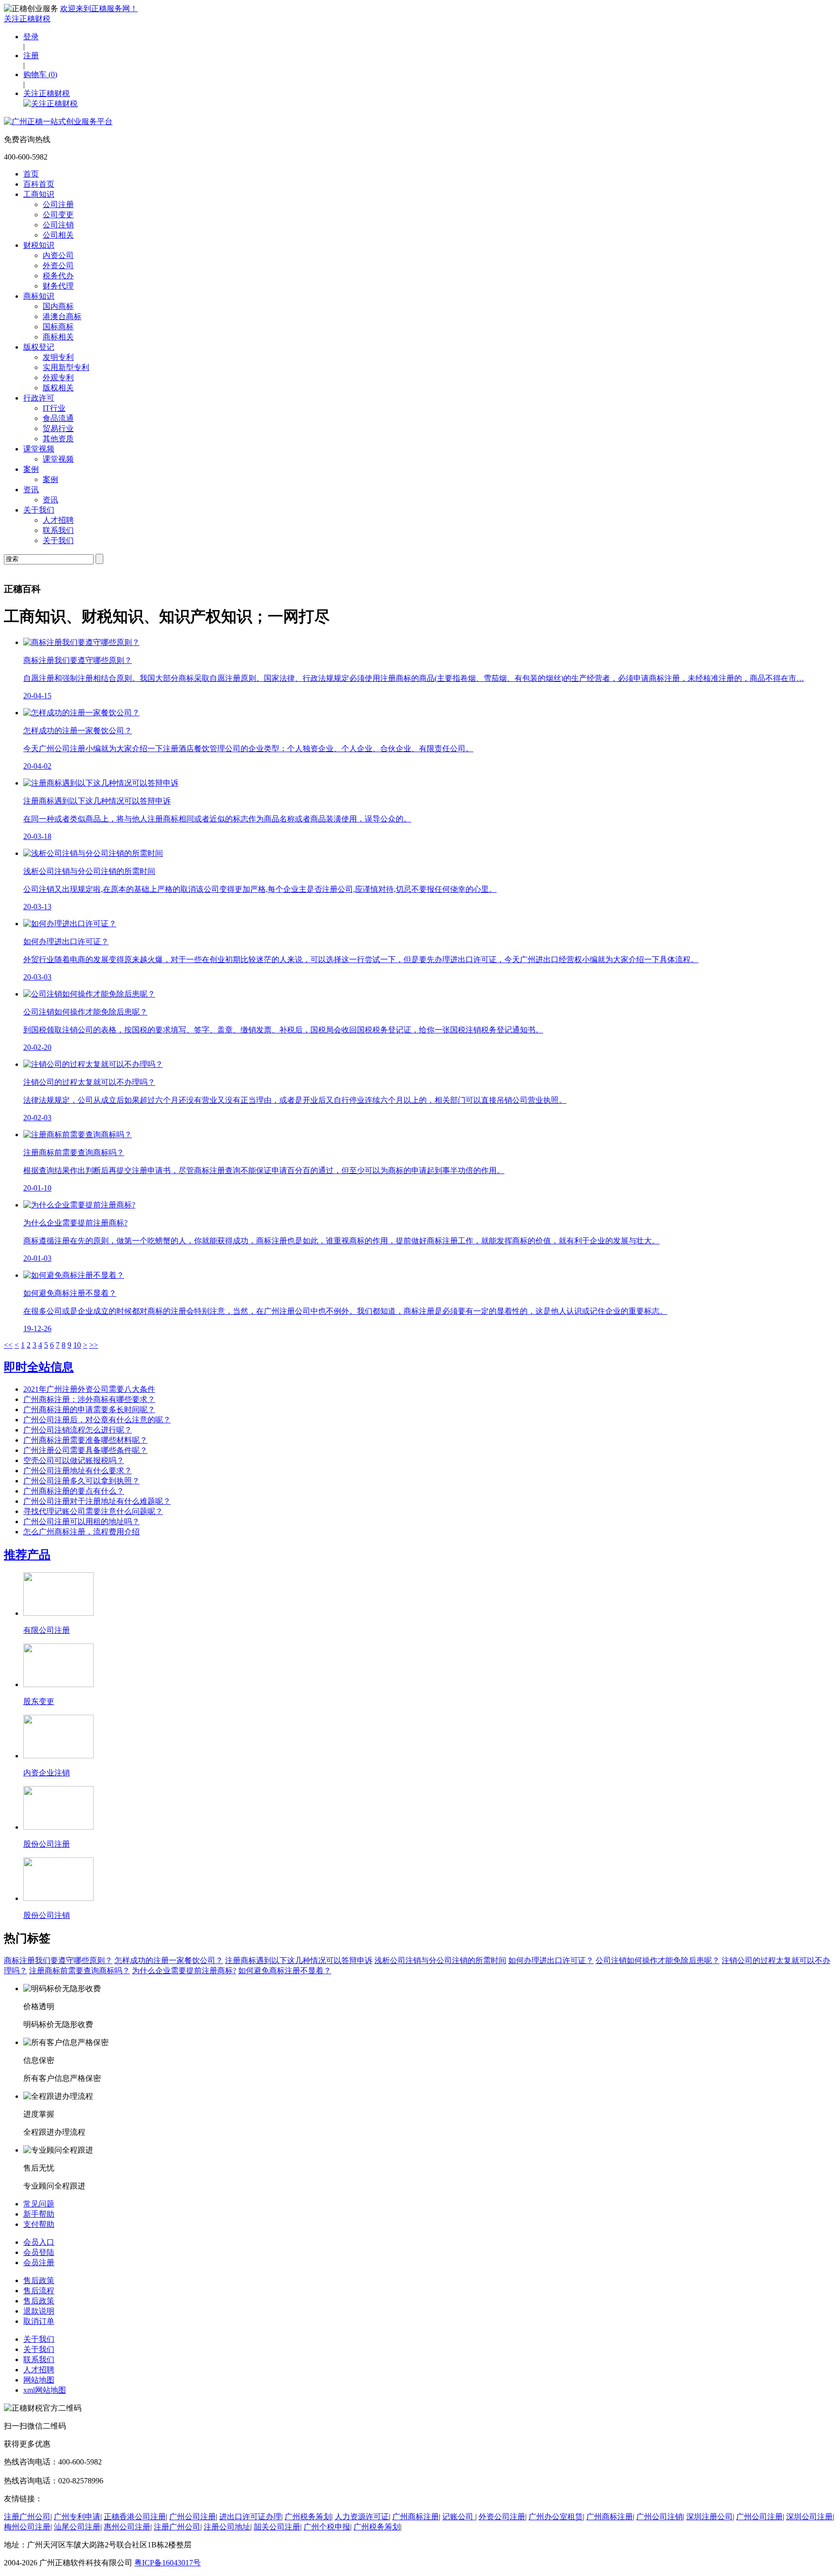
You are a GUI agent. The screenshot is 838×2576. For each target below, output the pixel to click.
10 (77, 1345)
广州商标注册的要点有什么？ (74, 1491)
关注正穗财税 (27, 19)
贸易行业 (58, 428)
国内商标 (58, 306)
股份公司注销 (47, 1915)
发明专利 (58, 357)
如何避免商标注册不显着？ (285, 1971)
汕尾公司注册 (77, 2527)
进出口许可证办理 (250, 2517)
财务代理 (58, 286)
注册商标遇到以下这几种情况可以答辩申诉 (299, 1960)
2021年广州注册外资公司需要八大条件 (89, 1389)
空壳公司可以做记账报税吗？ (74, 1460)
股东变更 (39, 1701)
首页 (31, 174)
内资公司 (58, 255)
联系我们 (58, 530)
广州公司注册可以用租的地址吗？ (81, 1521)
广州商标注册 (416, 2517)
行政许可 (39, 398)
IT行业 (54, 408)
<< (8, 1345)
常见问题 (39, 2204)
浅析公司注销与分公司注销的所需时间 (440, 1960)
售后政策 (39, 2280)
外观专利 (58, 378)
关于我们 (39, 510)
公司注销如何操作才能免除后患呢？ (658, 1960)
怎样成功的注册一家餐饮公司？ (169, 1960)
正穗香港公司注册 (135, 2517)
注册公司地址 (227, 2527)
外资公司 (58, 266)
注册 (31, 56)
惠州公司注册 (127, 2527)
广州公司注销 (660, 2517)
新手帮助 (39, 2214)
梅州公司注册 (27, 2527)
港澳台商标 (62, 316)
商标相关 (58, 337)
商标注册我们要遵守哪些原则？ (58, 1960)
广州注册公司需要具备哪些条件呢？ (85, 1450)
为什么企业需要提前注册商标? (184, 1971)
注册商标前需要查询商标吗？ (80, 1971)
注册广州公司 (27, 2517)
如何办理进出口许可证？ (551, 1960)
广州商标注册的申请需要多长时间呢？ (89, 1409)
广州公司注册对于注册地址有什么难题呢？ (97, 1501)
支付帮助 (39, 2224)
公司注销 (58, 225)
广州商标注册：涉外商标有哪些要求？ (89, 1399)
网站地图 (39, 2380)
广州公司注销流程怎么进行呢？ (78, 1430)
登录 (31, 37)
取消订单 (39, 2321)
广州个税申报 (327, 2527)
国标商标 (58, 327)
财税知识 (39, 245)
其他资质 (58, 439)
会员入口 (39, 2242)
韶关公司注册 (277, 2527)
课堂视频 (39, 449)
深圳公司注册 (809, 2517)
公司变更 (58, 215)
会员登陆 (39, 2252)
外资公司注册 (502, 2517)
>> (94, 1345)
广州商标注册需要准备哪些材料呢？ (85, 1440)
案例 (31, 469)
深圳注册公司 (709, 2517)
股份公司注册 (47, 1844)
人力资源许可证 (362, 2517)
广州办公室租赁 (556, 2517)
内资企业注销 (47, 1773)
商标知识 (39, 296)
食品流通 (58, 418)
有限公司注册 (47, 1630)
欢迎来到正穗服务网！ (99, 8)
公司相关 (58, 235)
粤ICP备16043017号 (168, 2563)
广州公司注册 (193, 2517)
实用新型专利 (66, 367)
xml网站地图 (45, 2390)
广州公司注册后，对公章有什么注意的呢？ (97, 1420)
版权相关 (58, 388)
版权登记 (39, 347)
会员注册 (39, 2262)
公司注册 (58, 204)
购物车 (40, 74)
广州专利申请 (77, 2517)
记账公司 (459, 2517)
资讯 (31, 490)
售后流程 (39, 2291)
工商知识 (39, 194)
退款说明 (39, 2311)
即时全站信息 (39, 1367)
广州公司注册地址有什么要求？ (78, 1471)
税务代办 (58, 276)
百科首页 (39, 184)
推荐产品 (27, 1555)
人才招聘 (58, 520)
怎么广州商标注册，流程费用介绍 (81, 1532)
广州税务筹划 (308, 2517)
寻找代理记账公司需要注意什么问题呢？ (93, 1511)
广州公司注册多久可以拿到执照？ (81, 1481)
